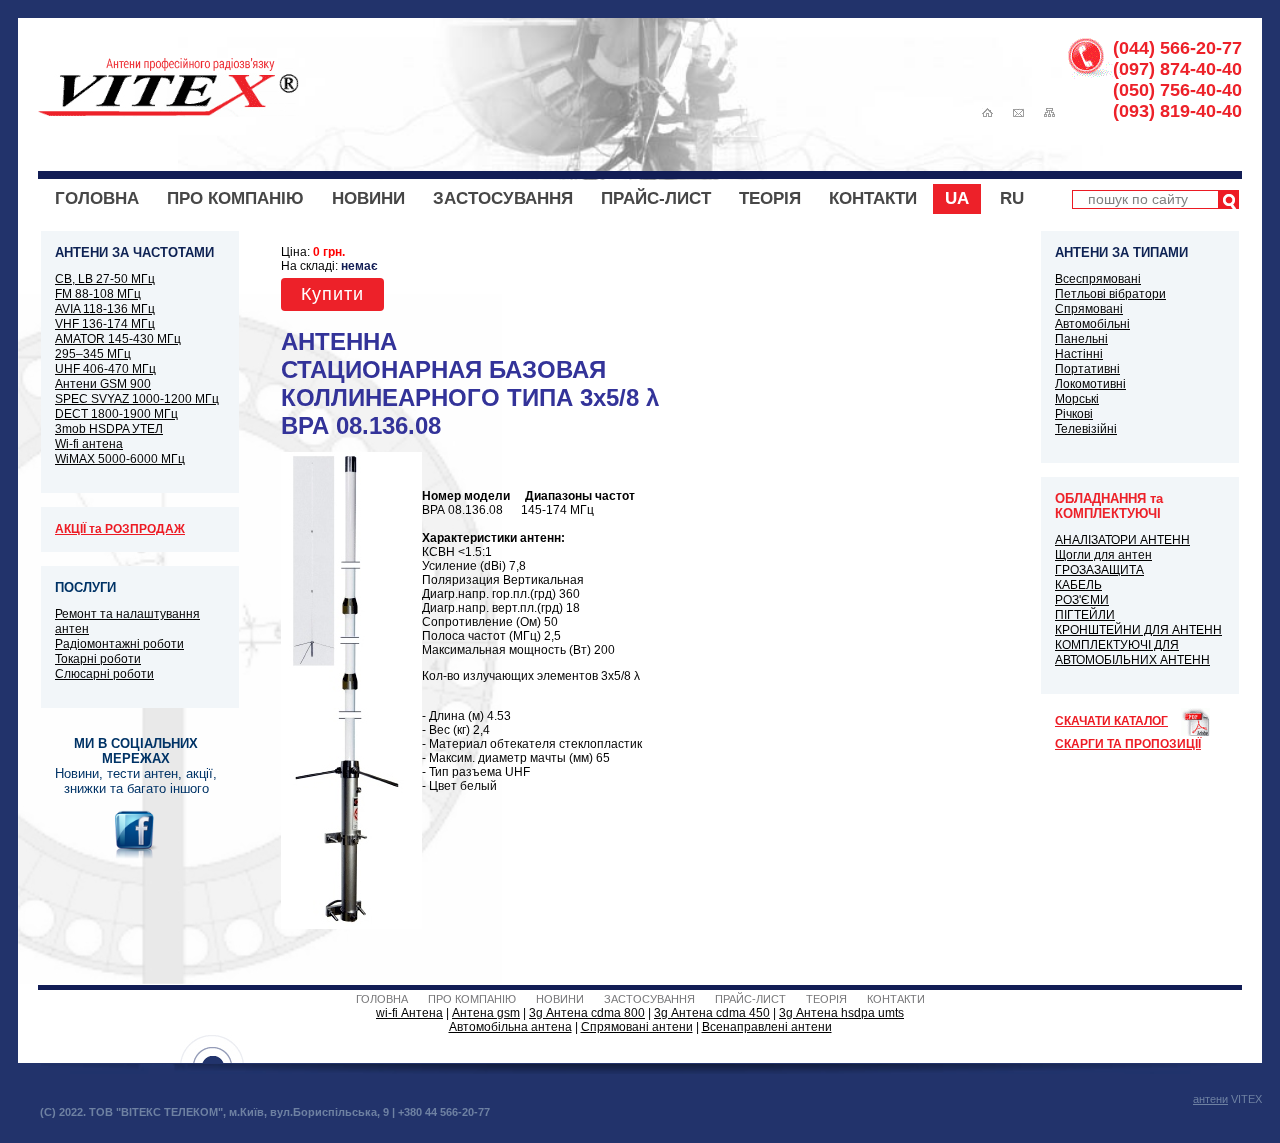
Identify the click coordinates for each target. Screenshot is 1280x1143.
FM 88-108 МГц (98, 294)
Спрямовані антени (637, 1027)
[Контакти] (1018, 113)
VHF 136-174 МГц (105, 324)
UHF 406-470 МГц (105, 369)
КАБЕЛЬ (1078, 585)
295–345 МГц (93, 354)
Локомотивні (1090, 384)
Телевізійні (1086, 429)
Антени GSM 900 (103, 384)
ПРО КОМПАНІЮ (235, 198)
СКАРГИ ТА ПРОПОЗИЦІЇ (1128, 744)
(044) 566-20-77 (1177, 48)
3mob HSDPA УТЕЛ (109, 429)
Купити (332, 294)
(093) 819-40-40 (1177, 111)
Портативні (1087, 369)
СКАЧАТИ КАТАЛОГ (1111, 721)
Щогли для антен (1103, 555)
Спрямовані (1089, 309)
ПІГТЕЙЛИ (1085, 615)
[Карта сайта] (1049, 113)
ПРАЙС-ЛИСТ (656, 198)
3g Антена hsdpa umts (841, 1013)
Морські (1077, 399)
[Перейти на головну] (987, 113)
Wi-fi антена (89, 444)
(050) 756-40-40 (1177, 90)
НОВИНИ (368, 198)
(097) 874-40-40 (1177, 69)
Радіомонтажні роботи (119, 644)
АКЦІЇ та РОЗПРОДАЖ (120, 529)
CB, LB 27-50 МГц (105, 279)
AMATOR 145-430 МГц (118, 339)
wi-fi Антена (409, 1013)
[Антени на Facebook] (136, 856)
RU (1012, 198)
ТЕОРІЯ (770, 198)
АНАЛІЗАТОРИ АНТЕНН (1122, 540)
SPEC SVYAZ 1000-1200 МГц (137, 399)
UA (957, 198)
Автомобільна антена (510, 1027)
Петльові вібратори (1110, 294)
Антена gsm (486, 1013)
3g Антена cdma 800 (587, 1013)
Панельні (1081, 339)
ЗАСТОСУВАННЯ (503, 198)
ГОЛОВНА (97, 198)
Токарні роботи (98, 659)
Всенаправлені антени (767, 1027)
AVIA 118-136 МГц (105, 309)
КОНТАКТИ (873, 198)
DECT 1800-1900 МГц (116, 414)
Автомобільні (1092, 324)
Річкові (1074, 414)
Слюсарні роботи (104, 674)
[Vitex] (168, 113)
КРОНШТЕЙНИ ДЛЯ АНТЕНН (1138, 630)
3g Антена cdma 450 (712, 1013)
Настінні (1079, 354)
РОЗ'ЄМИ (1082, 600)
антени (1210, 1099)
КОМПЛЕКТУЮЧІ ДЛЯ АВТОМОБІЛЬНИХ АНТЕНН (1132, 652)
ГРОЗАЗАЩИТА (1099, 570)
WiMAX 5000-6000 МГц (120, 459)
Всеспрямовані (1098, 279)
